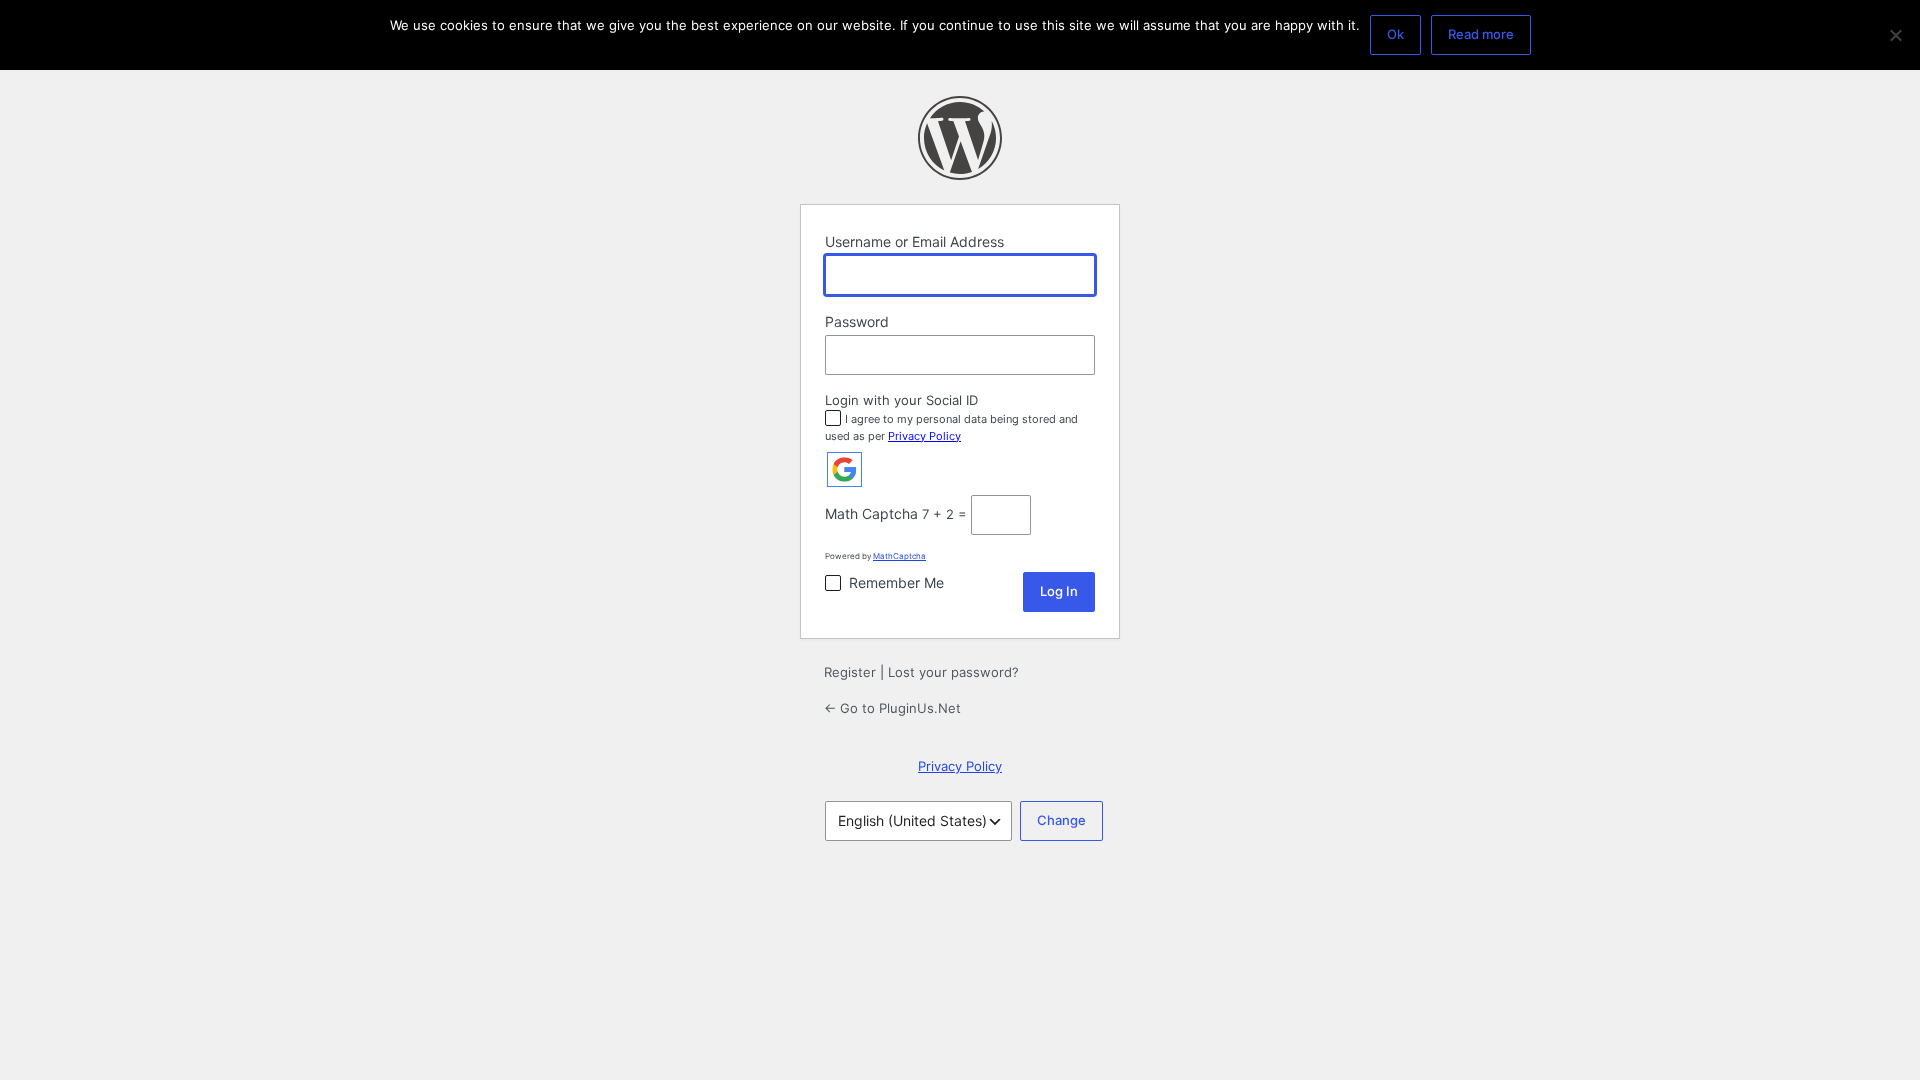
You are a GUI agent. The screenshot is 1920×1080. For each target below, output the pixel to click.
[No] (1895, 35)
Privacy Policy (924, 436)
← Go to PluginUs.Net (892, 708)
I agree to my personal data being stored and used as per (951, 427)
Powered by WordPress (960, 138)
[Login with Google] (844, 469)
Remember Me (896, 582)
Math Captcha (871, 513)
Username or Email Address (914, 241)
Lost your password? (953, 672)
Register (850, 672)
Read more (1481, 34)
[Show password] (1075, 355)
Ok (1395, 34)
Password (857, 321)
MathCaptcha (899, 556)
